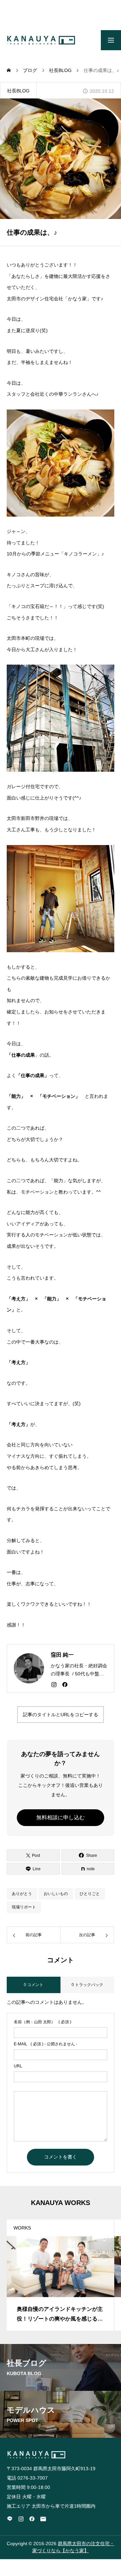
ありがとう (22, 1894)
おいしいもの (56, 1894)
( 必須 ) (43, 2022)
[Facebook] (65, 1684)
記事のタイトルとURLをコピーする (61, 1715)
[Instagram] (54, 1684)
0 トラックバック (87, 1985)
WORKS (22, 2228)
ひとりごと (90, 1894)
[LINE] (10, 2519)
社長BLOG (18, 91)
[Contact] (43, 2519)
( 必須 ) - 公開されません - (46, 2044)
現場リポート (24, 1907)
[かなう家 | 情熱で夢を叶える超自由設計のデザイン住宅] (41, 40)
